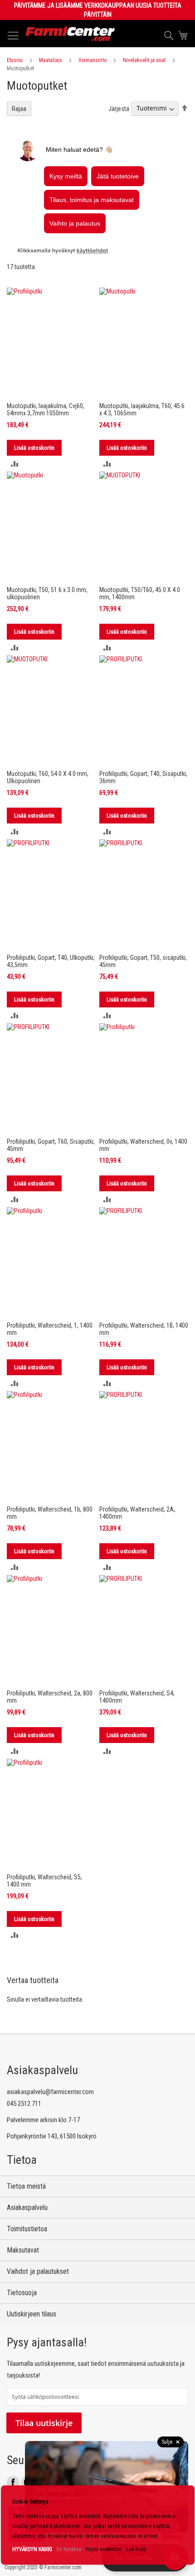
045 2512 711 (24, 2104)
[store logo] (70, 34)
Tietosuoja (22, 2293)
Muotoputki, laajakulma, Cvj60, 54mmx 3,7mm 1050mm (46, 409)
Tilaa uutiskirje (44, 2423)
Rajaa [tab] (19, 109)
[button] (15, 464)
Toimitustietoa (27, 2229)
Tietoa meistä (26, 2186)
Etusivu (15, 60)
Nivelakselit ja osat (144, 60)
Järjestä (119, 108)
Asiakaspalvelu (27, 2208)
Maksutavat (23, 2250)
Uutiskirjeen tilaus (32, 2314)
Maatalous (51, 60)
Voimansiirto (93, 60)
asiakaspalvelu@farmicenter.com (50, 2092)
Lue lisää (136, 2549)
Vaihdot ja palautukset (38, 2271)
